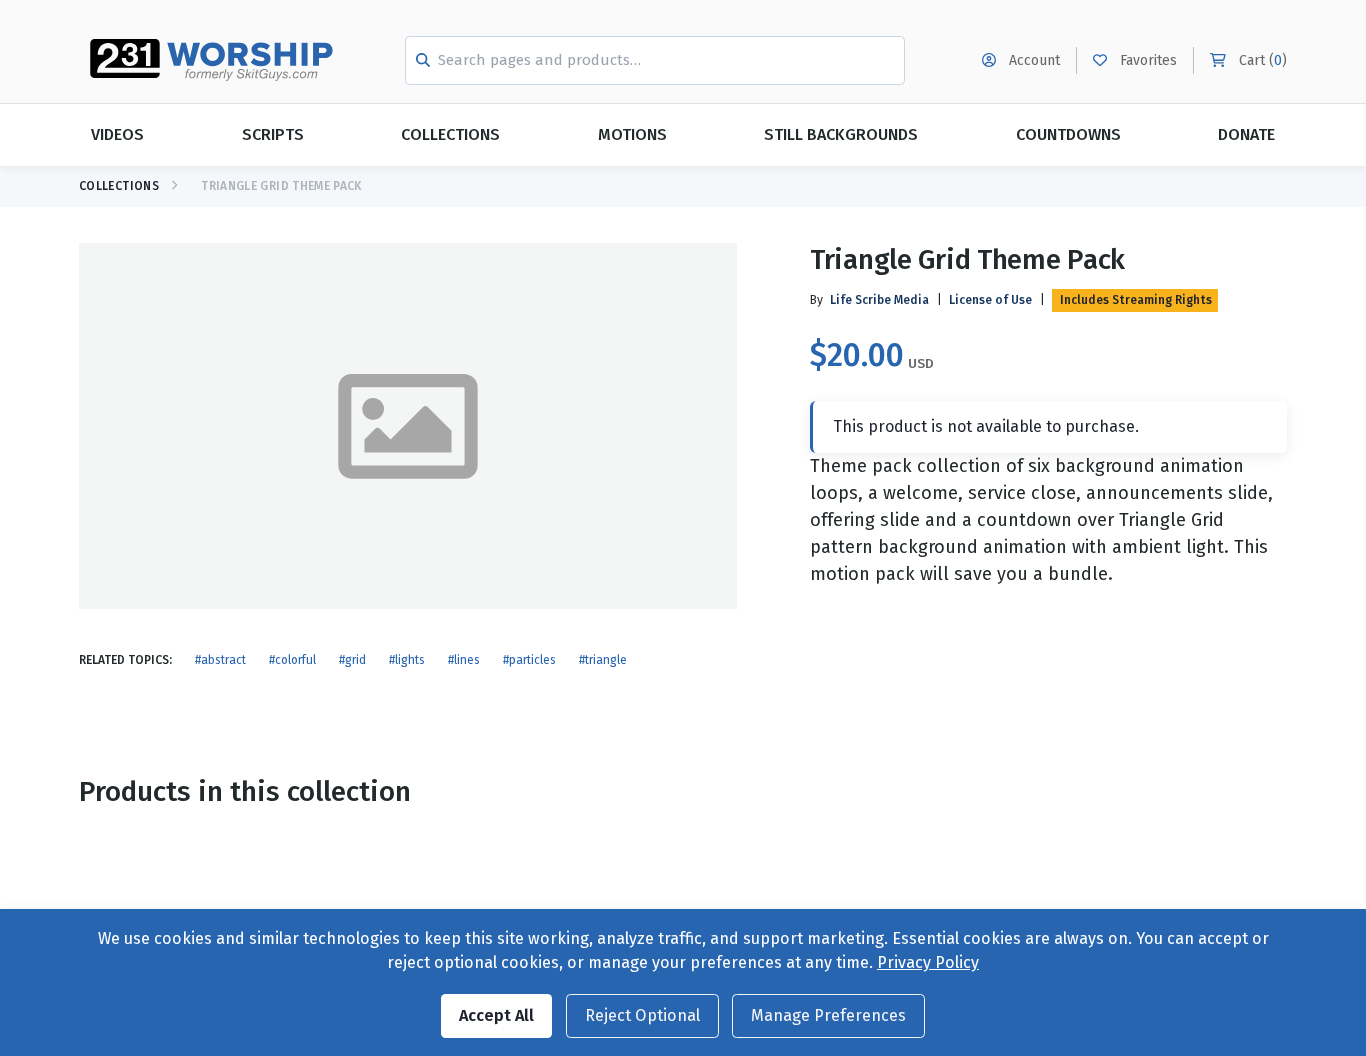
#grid (352, 660)
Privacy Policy (928, 962)
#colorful (292, 660)
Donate (1246, 134)
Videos (117, 134)
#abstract (220, 660)
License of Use (990, 300)
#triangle (603, 660)
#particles (529, 660)
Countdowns (1068, 134)
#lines (464, 660)
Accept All (496, 1015)
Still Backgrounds (841, 134)
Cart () (1261, 60)
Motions (632, 134)
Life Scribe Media (879, 300)
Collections (450, 134)
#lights (407, 660)
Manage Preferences (828, 1015)
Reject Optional (642, 1015)
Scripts (273, 134)
